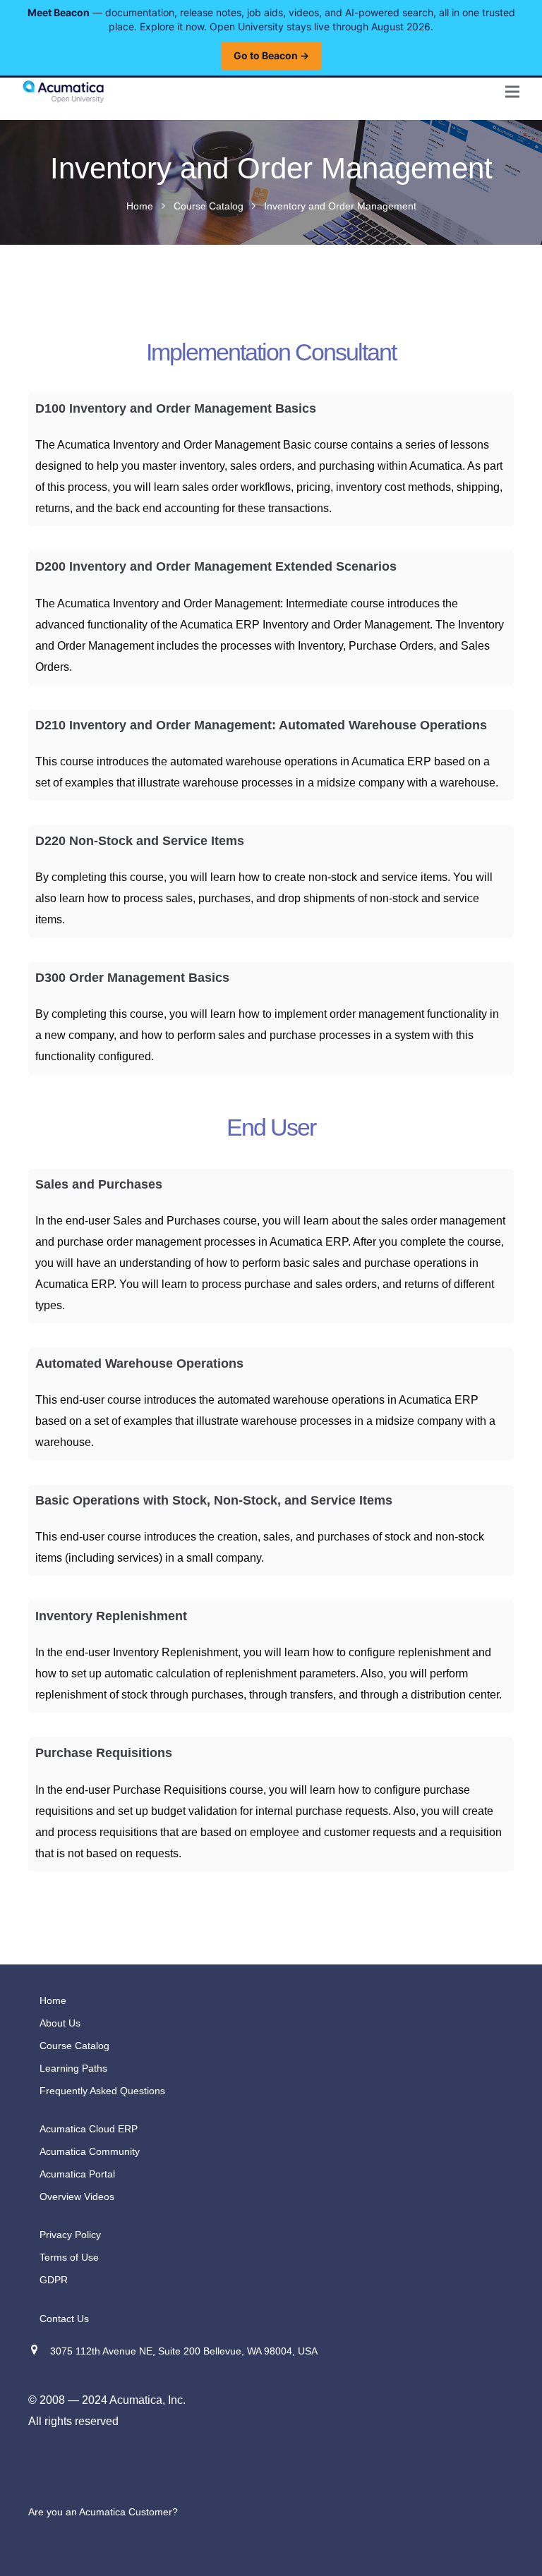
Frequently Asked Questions (102, 2091)
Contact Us (64, 2319)
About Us (60, 2023)
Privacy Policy (70, 2235)
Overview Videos (77, 2197)
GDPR (54, 2280)
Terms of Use (69, 2257)
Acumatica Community (90, 2151)
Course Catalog (209, 206)
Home (140, 206)
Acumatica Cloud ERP (89, 2129)
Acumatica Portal (77, 2174)
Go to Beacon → (271, 55)
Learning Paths (73, 2068)
